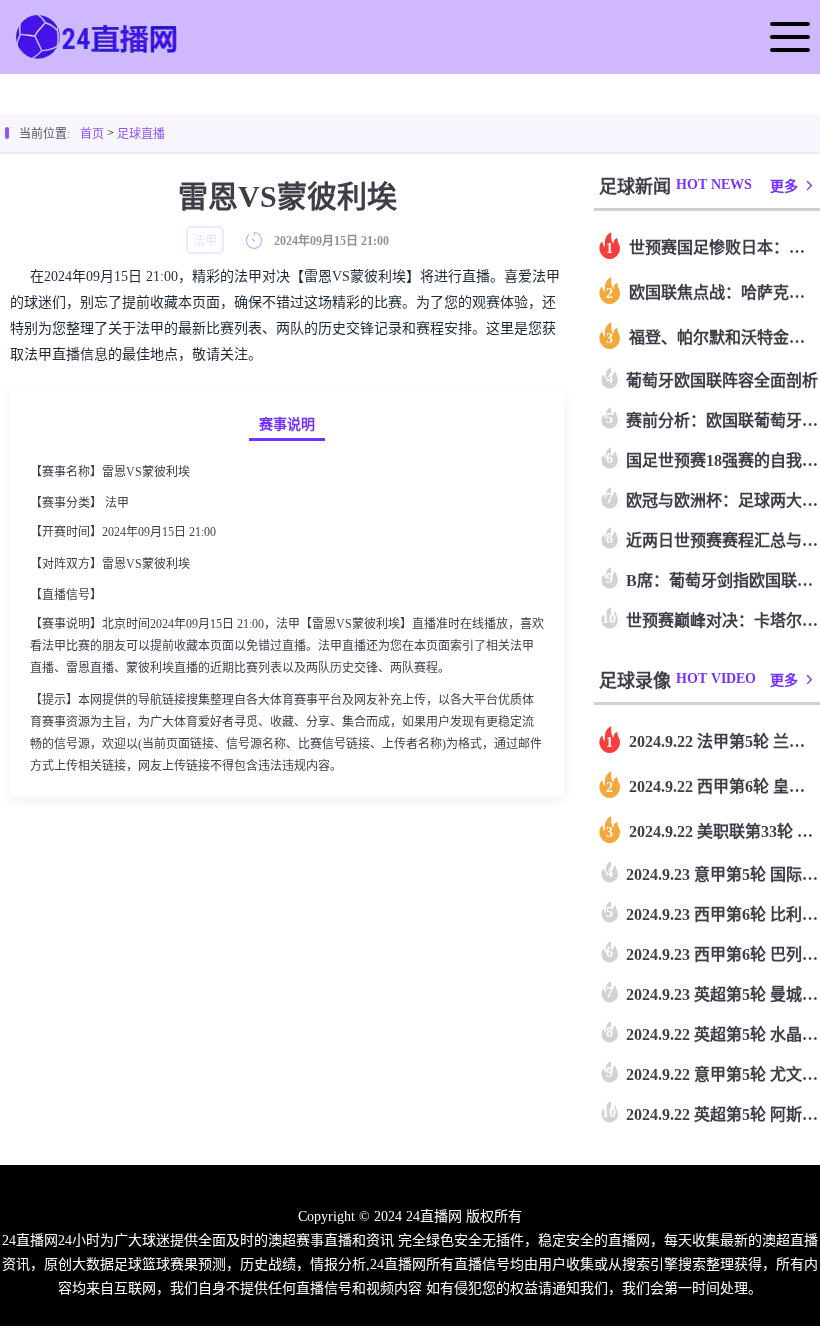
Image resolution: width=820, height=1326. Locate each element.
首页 (92, 134)
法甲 (117, 503)
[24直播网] (98, 57)
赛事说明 (287, 424)
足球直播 (141, 134)
